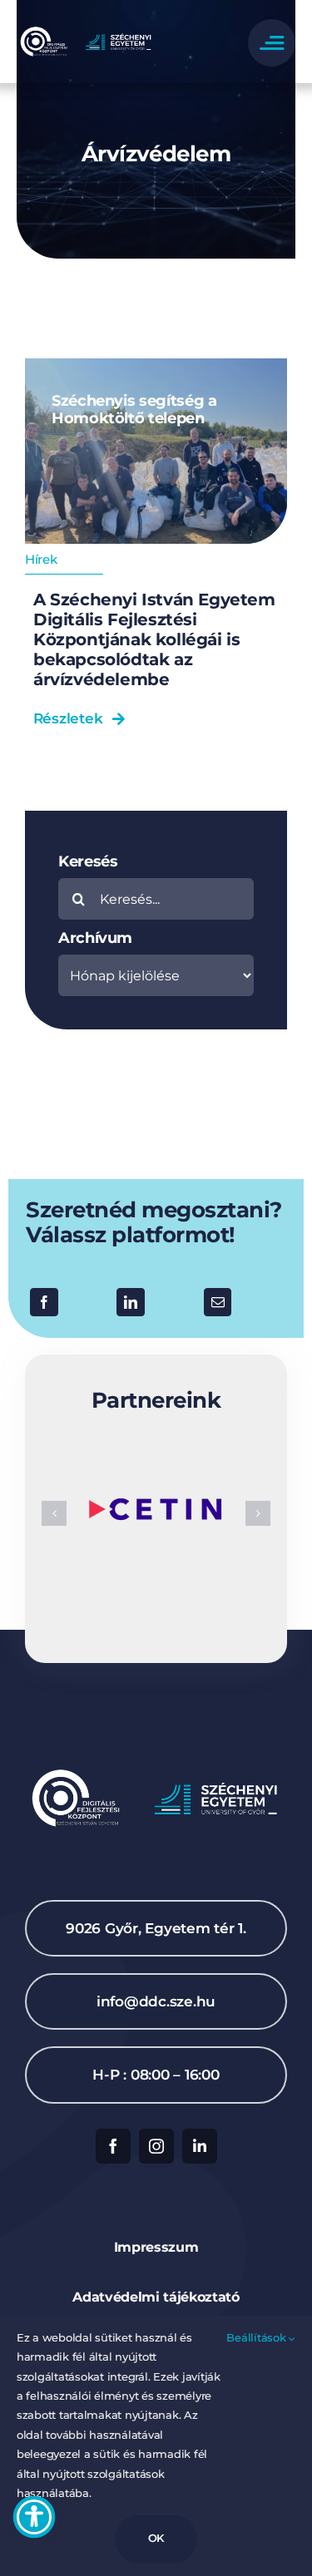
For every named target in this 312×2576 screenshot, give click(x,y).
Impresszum (156, 2247)
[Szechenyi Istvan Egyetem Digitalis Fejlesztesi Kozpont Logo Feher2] (87, 30)
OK (156, 2538)
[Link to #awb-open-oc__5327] (272, 43)
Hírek (41, 559)
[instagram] (156, 2146)
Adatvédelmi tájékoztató (156, 2297)
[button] (54, 1513)
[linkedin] (200, 2146)
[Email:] (218, 1302)
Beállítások (258, 2337)
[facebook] (113, 2146)
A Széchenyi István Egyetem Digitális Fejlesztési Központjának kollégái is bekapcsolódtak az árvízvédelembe (154, 639)
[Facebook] (44, 1302)
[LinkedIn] (131, 1302)
